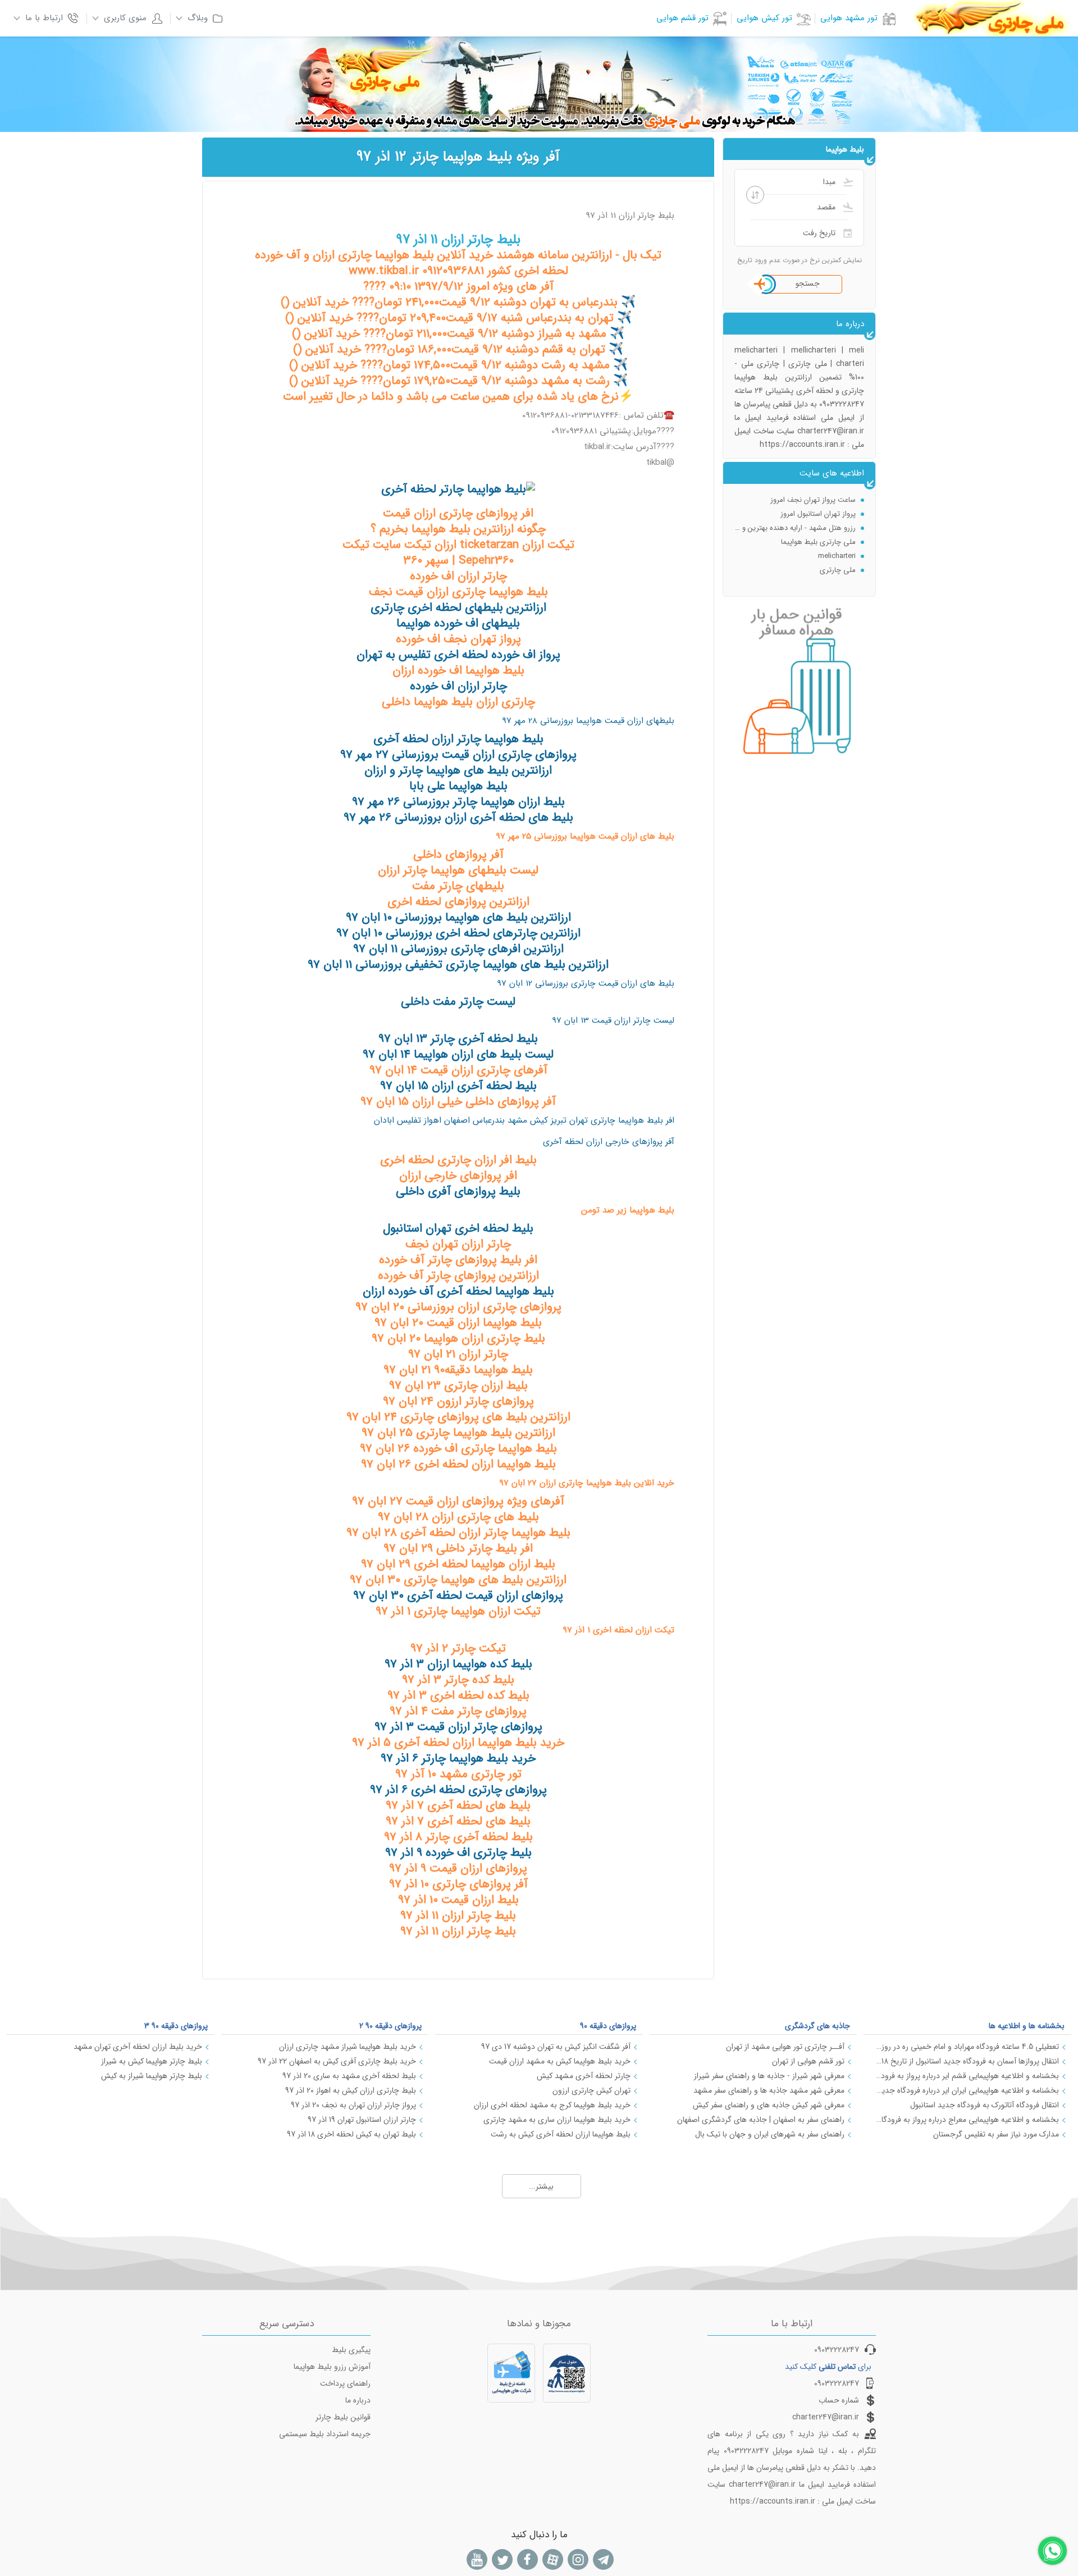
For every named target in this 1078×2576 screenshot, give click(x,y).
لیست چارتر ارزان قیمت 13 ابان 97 (613, 1021)
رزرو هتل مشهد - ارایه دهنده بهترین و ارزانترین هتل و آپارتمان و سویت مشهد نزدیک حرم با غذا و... (795, 570)
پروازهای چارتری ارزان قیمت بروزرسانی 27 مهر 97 (458, 755)
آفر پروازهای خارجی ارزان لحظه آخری (609, 1142)
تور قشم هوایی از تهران (808, 2061)
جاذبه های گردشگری (817, 2026)
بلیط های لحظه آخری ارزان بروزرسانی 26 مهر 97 (458, 818)
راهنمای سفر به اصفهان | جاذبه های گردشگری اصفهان (761, 2120)
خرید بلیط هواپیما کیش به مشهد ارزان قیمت (560, 2061)
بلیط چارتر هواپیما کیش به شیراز (152, 2061)
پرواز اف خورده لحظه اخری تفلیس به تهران (458, 655)
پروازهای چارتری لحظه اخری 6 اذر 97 (458, 1790)
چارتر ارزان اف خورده (458, 686)
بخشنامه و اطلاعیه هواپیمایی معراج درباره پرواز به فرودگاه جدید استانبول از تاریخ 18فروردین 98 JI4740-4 (967, 2120)
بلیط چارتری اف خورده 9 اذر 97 (458, 1853)
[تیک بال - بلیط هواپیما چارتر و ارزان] (458, 489)
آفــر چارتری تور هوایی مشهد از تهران (785, 2047)
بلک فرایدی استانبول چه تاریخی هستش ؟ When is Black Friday (795, 514)
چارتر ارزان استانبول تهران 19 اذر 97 (362, 2120)
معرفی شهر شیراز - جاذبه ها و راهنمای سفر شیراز (769, 2076)
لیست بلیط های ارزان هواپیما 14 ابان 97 (458, 1054)
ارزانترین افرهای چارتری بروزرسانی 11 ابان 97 (458, 949)
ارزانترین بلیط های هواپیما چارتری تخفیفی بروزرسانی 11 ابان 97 (458, 965)
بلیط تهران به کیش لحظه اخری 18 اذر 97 (351, 2134)
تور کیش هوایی (764, 18)
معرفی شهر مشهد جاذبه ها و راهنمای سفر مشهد (769, 2090)
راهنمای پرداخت (345, 2383)
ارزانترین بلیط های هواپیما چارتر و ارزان (458, 770)
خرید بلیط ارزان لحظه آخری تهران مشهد (138, 2047)
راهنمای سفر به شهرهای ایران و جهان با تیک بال (770, 2134)
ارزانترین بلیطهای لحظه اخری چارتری (458, 608)
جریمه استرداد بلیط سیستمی (325, 2434)
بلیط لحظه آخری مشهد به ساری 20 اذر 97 (349, 2076)
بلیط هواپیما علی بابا (458, 786)
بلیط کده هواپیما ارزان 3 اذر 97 (458, 1664)
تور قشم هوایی (682, 18)
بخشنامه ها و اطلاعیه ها (1027, 2026)
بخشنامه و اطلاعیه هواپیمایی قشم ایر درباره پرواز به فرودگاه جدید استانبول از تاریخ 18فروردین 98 (967, 2076)
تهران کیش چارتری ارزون (591, 2090)
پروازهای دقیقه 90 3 (176, 2026)
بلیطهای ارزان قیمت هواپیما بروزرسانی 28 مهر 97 (588, 721)
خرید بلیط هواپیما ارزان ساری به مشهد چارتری (557, 2120)
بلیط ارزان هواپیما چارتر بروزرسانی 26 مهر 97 (458, 802)
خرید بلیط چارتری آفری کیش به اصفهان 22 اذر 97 (337, 2061)
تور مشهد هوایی (849, 18)
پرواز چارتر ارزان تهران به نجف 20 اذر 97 (353, 2105)
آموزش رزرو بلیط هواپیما (332, 2367)
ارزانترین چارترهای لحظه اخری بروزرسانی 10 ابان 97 (458, 933)
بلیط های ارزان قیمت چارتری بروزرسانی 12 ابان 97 (586, 983)
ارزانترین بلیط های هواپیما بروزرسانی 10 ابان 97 (458, 918)
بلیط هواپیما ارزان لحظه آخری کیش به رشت (561, 2134)
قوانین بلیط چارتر (343, 2417)
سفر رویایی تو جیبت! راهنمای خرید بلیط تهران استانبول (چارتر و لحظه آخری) (795, 500)
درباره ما (358, 2400)
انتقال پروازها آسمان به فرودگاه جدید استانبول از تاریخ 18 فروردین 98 (967, 2061)
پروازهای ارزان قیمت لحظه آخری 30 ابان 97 (458, 1596)
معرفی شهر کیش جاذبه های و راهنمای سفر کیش (769, 2105)
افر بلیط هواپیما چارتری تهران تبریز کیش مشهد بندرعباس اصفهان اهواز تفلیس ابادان (524, 1120)
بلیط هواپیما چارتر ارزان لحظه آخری (458, 739)
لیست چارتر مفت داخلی (458, 1002)
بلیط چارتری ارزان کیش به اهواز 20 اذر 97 (351, 2090)
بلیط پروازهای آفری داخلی (458, 1191)
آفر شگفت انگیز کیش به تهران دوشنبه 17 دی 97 (556, 2047)
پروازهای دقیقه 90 (608, 2026)
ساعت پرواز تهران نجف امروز (813, 542)
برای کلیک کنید (828, 2367)
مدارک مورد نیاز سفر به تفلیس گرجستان (996, 2134)
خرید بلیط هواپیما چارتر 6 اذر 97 (458, 1758)
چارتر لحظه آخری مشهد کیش (584, 2076)
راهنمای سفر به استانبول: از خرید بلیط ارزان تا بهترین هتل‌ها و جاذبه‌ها (795, 528)
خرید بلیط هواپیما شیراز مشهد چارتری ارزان (348, 2047)
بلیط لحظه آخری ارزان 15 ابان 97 (458, 1086)
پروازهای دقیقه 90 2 (390, 2026)
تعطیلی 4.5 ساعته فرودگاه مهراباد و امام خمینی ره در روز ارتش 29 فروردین (967, 2047)
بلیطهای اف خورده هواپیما (458, 623)
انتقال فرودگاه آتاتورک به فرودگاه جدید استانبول (985, 2105)
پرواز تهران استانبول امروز (818, 556)
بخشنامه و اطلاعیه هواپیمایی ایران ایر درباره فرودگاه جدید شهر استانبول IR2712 (967, 2090)
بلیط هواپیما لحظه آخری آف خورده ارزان (458, 1291)
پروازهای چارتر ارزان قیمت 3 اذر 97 (458, 1727)
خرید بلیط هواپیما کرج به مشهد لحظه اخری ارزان (552, 2105)
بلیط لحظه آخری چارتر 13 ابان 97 (458, 1039)
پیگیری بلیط (351, 2350)
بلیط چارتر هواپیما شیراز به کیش (152, 2076)
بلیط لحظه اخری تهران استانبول (458, 1228)
